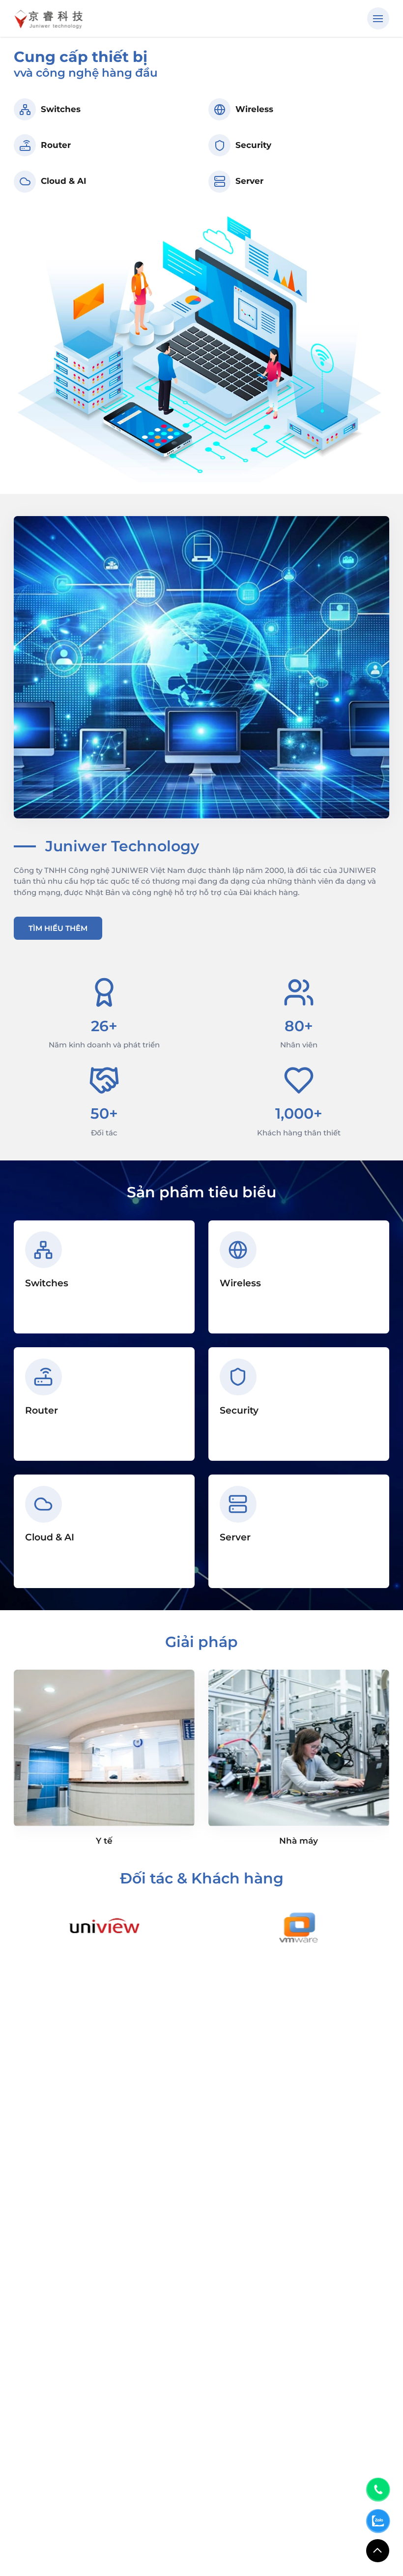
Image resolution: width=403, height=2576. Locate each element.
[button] (378, 18)
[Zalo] (378, 2521)
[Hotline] (378, 2489)
